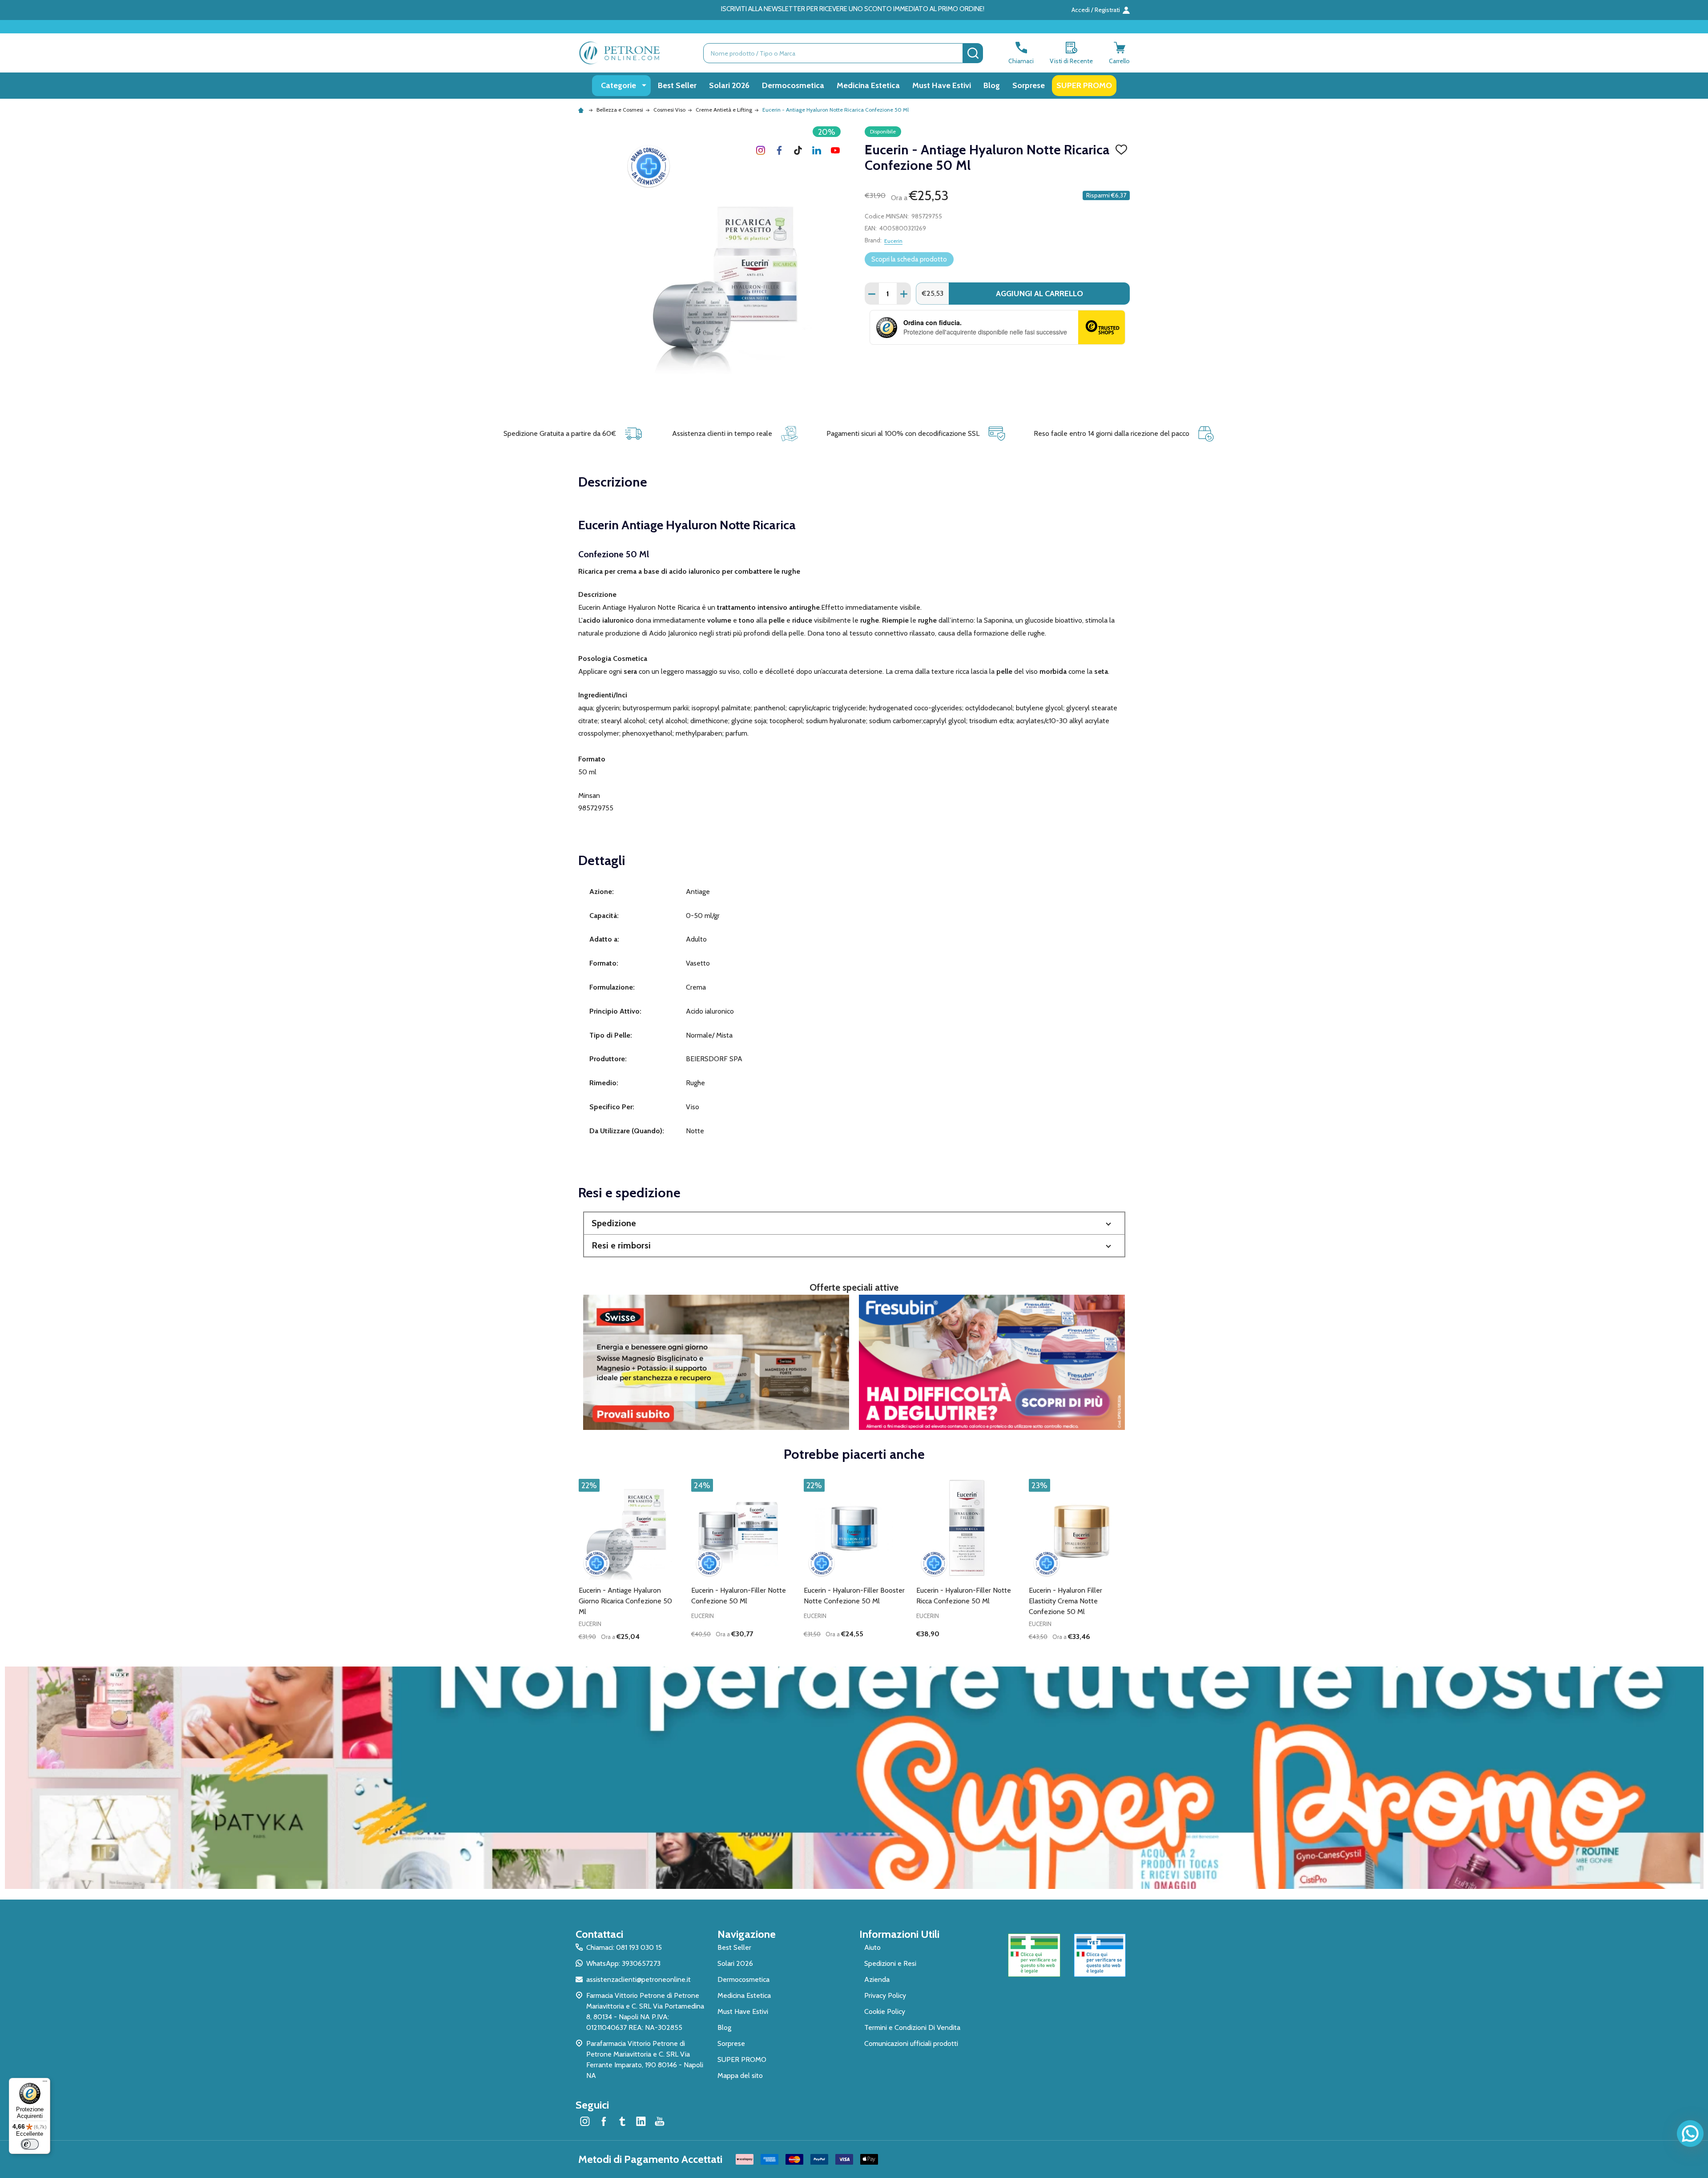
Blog (992, 85)
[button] (854, 1223)
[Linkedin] (817, 150)
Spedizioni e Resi (890, 1963)
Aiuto (872, 1947)
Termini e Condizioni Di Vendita (912, 2027)
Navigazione (747, 1934)
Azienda (877, 1979)
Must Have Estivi (942, 85)
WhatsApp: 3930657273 (623, 1963)
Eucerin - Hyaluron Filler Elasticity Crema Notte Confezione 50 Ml (1065, 1601)
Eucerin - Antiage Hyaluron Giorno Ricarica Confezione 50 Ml (625, 1601)
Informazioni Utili (899, 1934)
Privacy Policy (885, 1995)
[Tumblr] (798, 150)
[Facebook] (779, 150)
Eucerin (893, 241)
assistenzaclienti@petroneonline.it (638, 1979)
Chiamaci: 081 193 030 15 (624, 1947)
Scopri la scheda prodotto (909, 259)
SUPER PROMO (1084, 85)
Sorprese (1029, 85)
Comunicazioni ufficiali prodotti (911, 2043)
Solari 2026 (729, 85)
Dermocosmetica (793, 85)
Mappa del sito (740, 2075)
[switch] (30, 2144)
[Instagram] (761, 150)
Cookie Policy (885, 2011)
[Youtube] (835, 150)
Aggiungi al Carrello (1039, 294)
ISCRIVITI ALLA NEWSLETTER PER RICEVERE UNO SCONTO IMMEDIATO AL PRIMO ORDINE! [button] (853, 9)
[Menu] (45, 2083)
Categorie (618, 85)
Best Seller (677, 85)
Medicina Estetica (868, 85)
